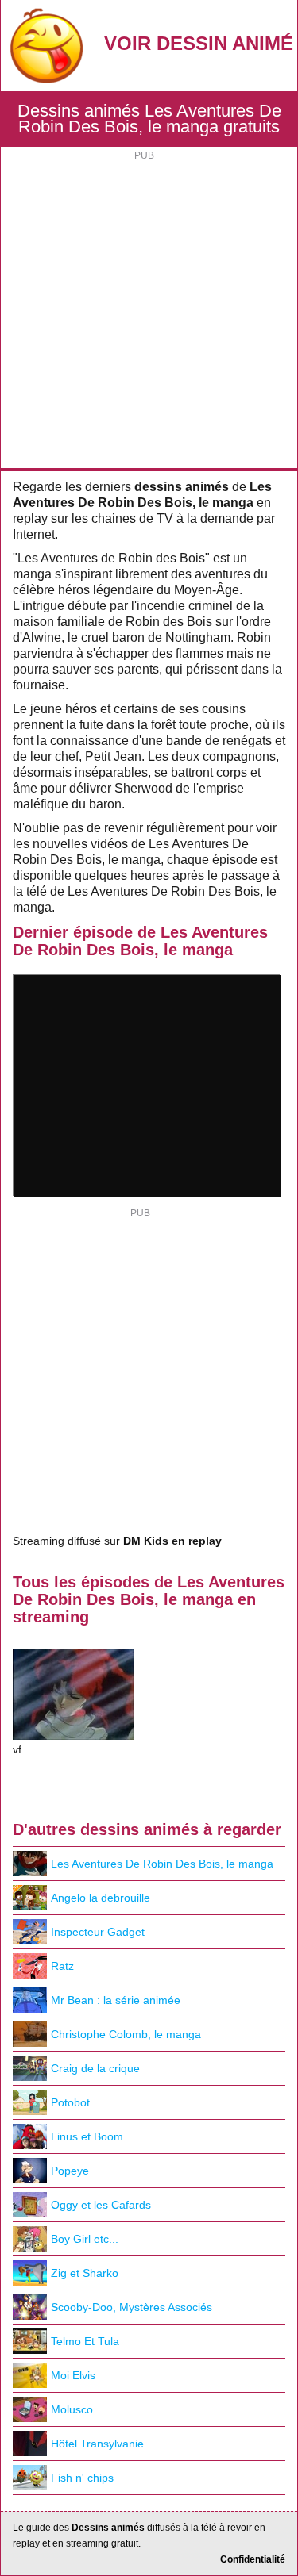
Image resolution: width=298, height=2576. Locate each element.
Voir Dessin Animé (199, 43)
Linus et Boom (87, 2136)
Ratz (62, 1966)
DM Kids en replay (172, 1541)
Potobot (70, 2102)
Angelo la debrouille (101, 1898)
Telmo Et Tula (85, 2341)
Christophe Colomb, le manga (126, 2034)
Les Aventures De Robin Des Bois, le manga (162, 1864)
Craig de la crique (95, 2068)
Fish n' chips (82, 2478)
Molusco (72, 2409)
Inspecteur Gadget (98, 1932)
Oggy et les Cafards (101, 2205)
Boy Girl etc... (85, 2239)
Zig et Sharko (85, 2273)
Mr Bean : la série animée (116, 2000)
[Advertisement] (149, 311)
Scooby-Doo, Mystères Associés (132, 2307)
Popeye (70, 2171)
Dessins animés (108, 2528)
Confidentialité (253, 2559)
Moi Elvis (73, 2375)
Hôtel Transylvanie (97, 2444)
